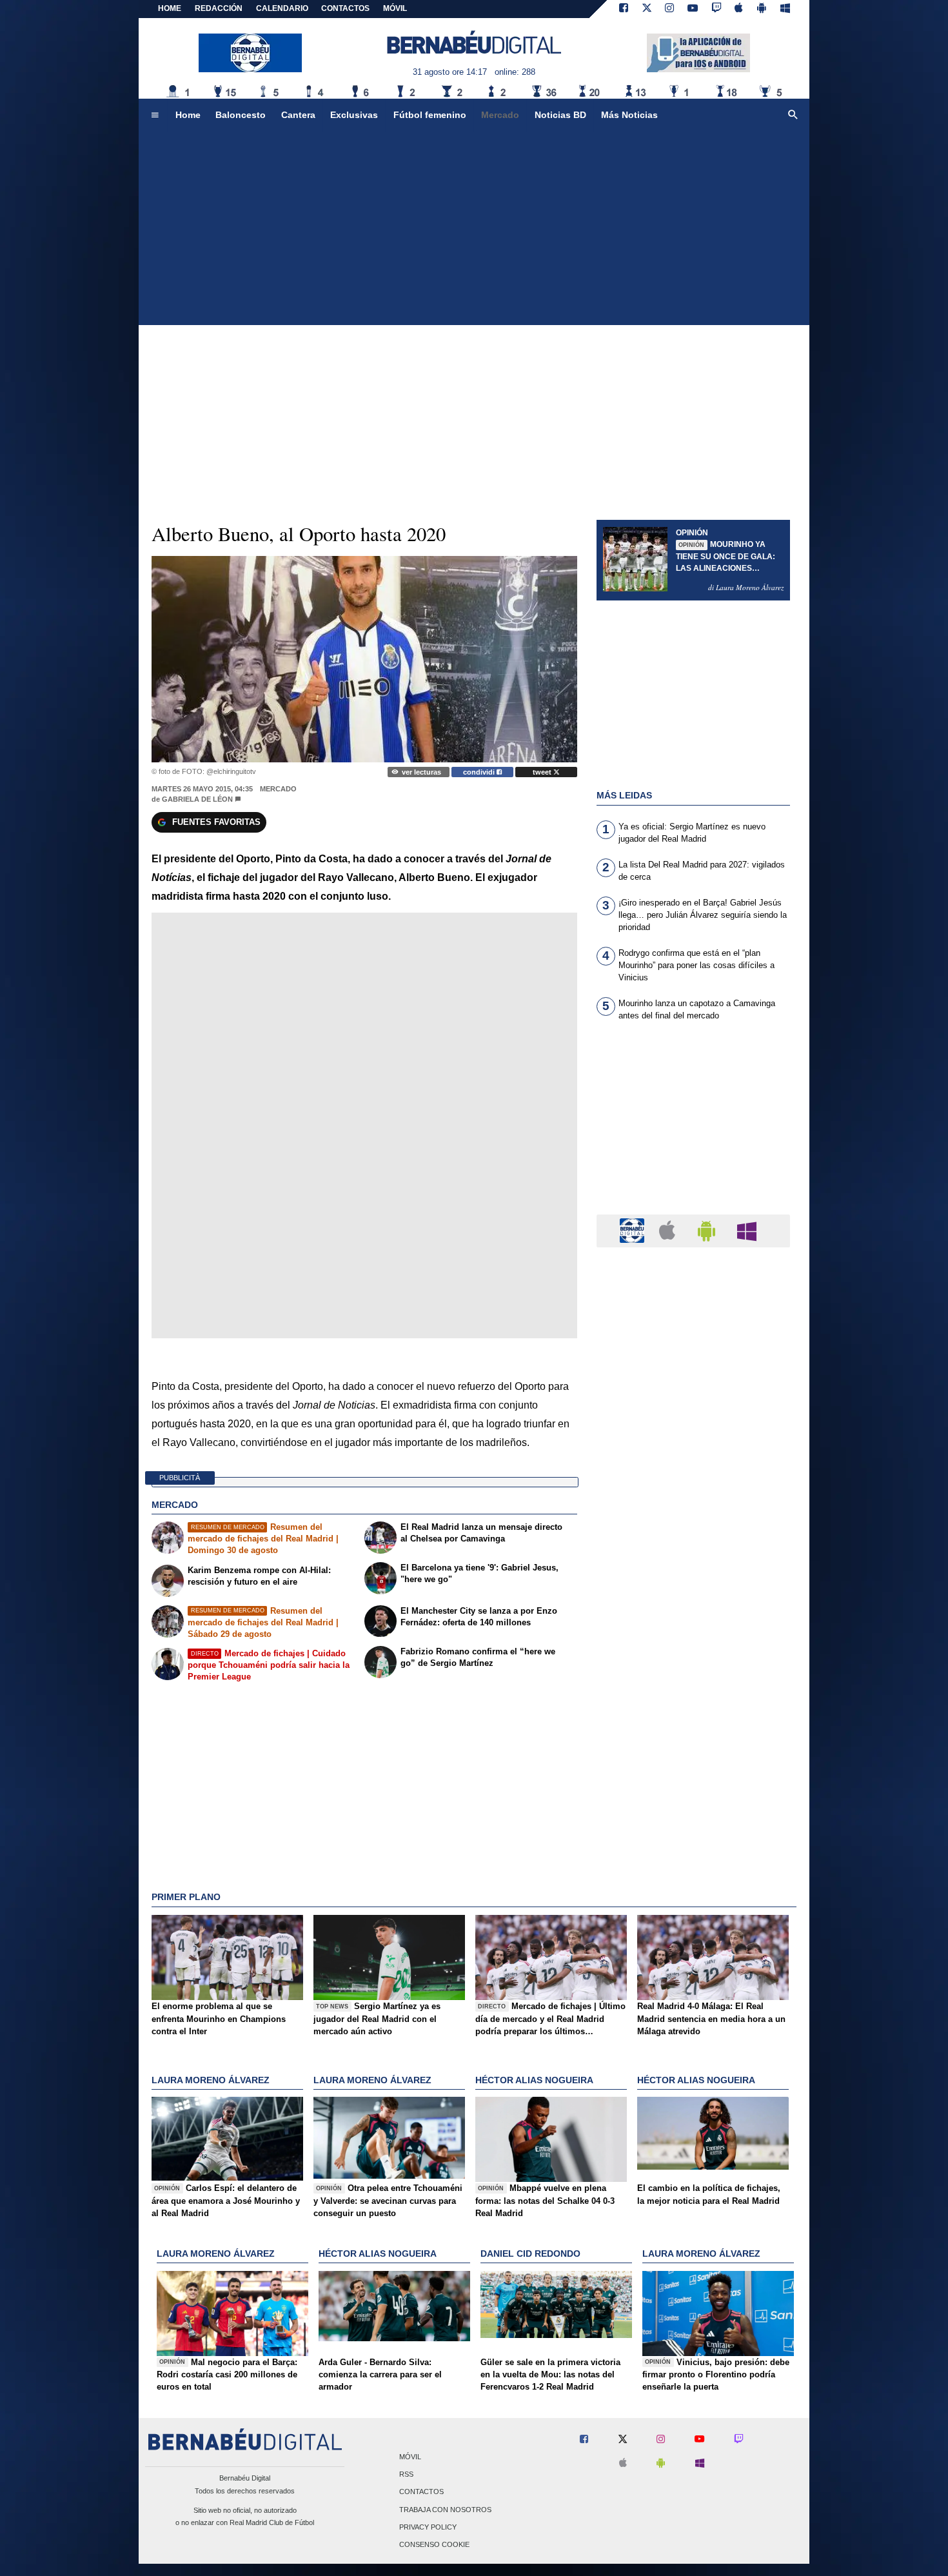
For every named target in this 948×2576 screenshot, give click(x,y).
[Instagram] (669, 9)
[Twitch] (716, 9)
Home (170, 8)
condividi (480, 772)
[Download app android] (762, 9)
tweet (543, 772)
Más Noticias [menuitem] (629, 115)
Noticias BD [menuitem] (560, 115)
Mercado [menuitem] (500, 115)
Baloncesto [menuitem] (241, 115)
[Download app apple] (739, 9)
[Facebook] (624, 9)
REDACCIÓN (219, 8)
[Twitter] (647, 9)
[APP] (634, 1230)
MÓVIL (395, 8)
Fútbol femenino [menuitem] (430, 115)
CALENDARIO (282, 8)
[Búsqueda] (793, 115)
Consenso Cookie (434, 2544)
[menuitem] (155, 115)
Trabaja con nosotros (445, 2510)
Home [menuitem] (188, 115)
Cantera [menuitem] (298, 115)
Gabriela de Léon (197, 799)
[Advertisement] (474, 228)
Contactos (421, 2492)
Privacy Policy (428, 2527)
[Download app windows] (785, 9)
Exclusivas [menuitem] (354, 115)
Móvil (410, 2457)
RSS (406, 2475)
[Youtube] (693, 9)
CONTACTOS (345, 8)
